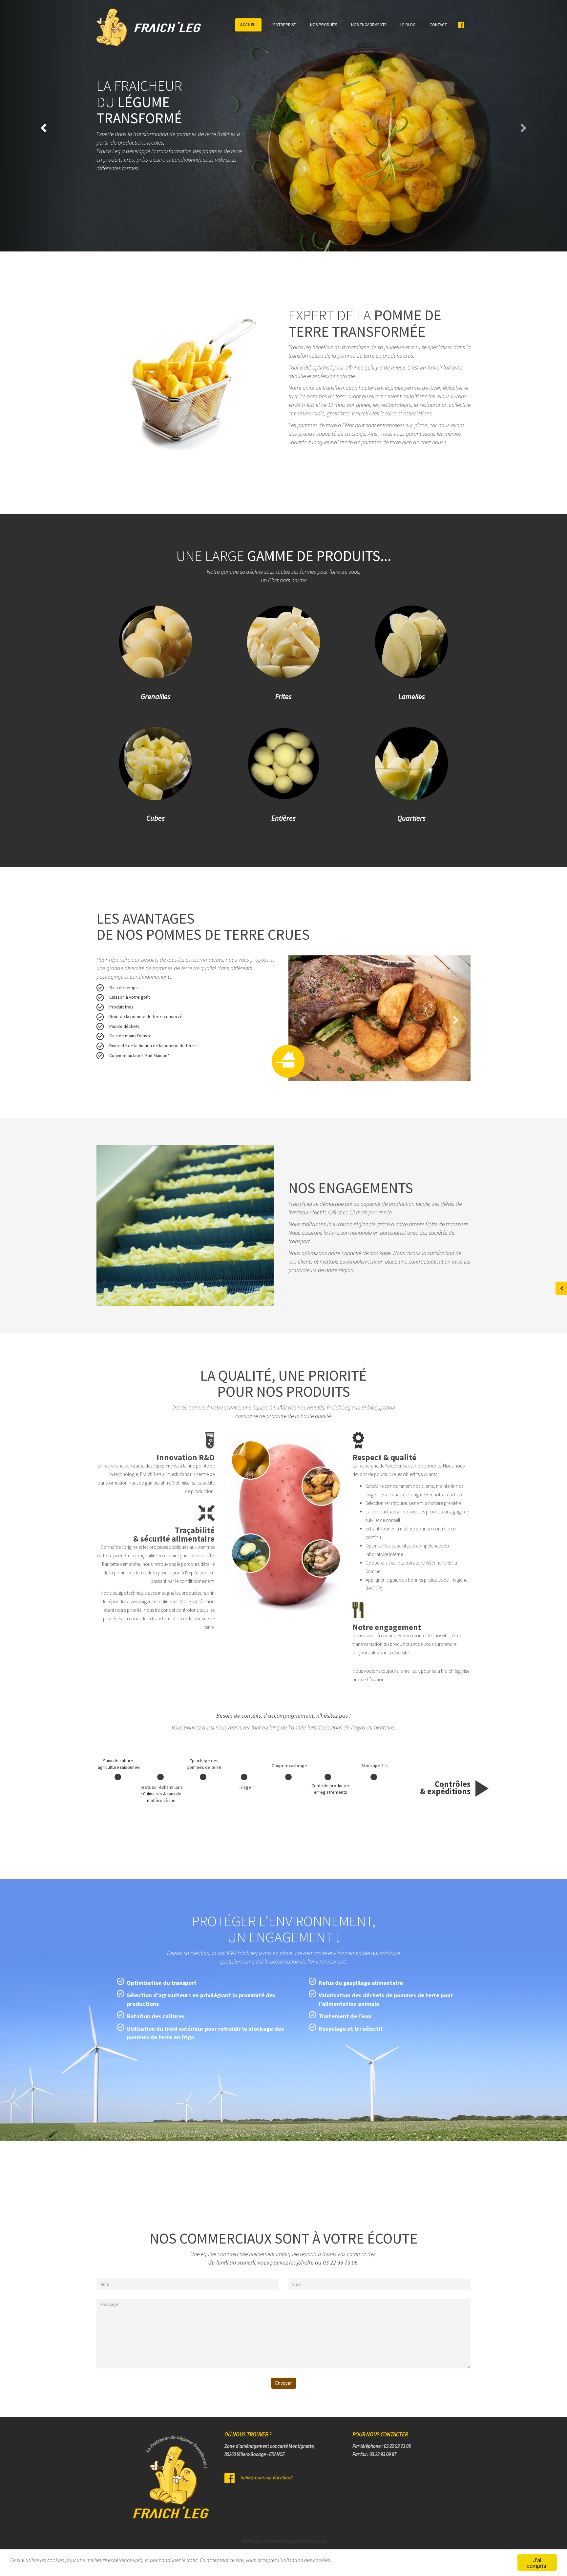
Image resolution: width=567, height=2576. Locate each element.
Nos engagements (369, 25)
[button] (525, 126)
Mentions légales (310, 2541)
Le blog (408, 25)
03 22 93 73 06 (340, 2262)
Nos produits (324, 25)
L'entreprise (283, 25)
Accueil (248, 25)
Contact (438, 25)
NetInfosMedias (278, 2541)
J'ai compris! (537, 2563)
